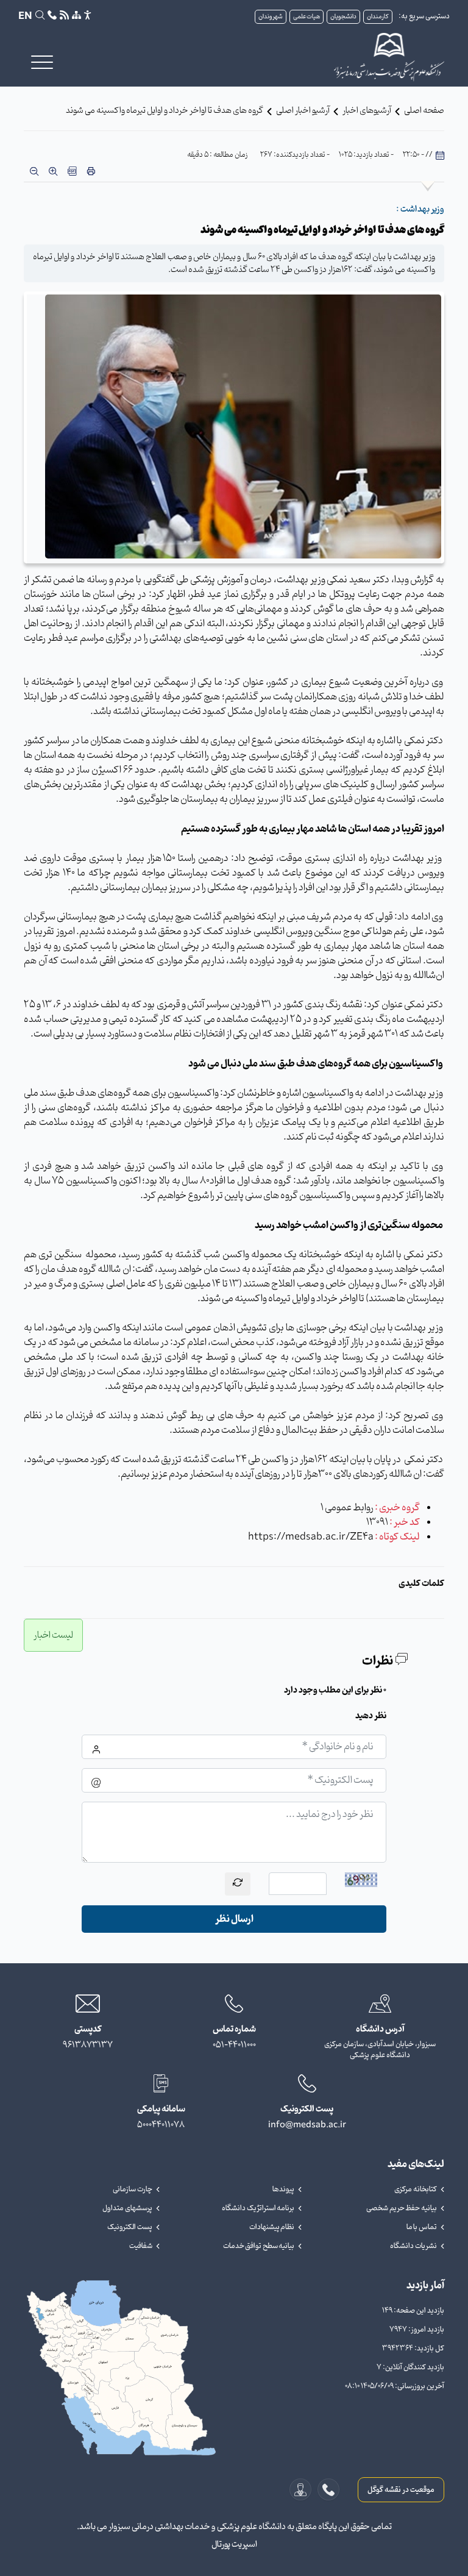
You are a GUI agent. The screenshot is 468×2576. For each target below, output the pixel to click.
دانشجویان (343, 17)
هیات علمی (307, 17)
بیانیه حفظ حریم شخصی (402, 2208)
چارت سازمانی (133, 2189)
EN (25, 16)
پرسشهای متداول (127, 2208)
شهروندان (271, 17)
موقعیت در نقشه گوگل (401, 2490)
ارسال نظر (234, 1919)
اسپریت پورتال (234, 2545)
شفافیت (141, 2246)
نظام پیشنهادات (272, 2227)
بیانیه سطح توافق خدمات (259, 2246)
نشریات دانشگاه (413, 2246)
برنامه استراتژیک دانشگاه (258, 2208)
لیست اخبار (53, 1635)
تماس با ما (422, 2227)
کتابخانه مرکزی (416, 2189)
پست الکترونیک (130, 2227)
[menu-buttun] (42, 62)
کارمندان (378, 17)
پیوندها (283, 2189)
